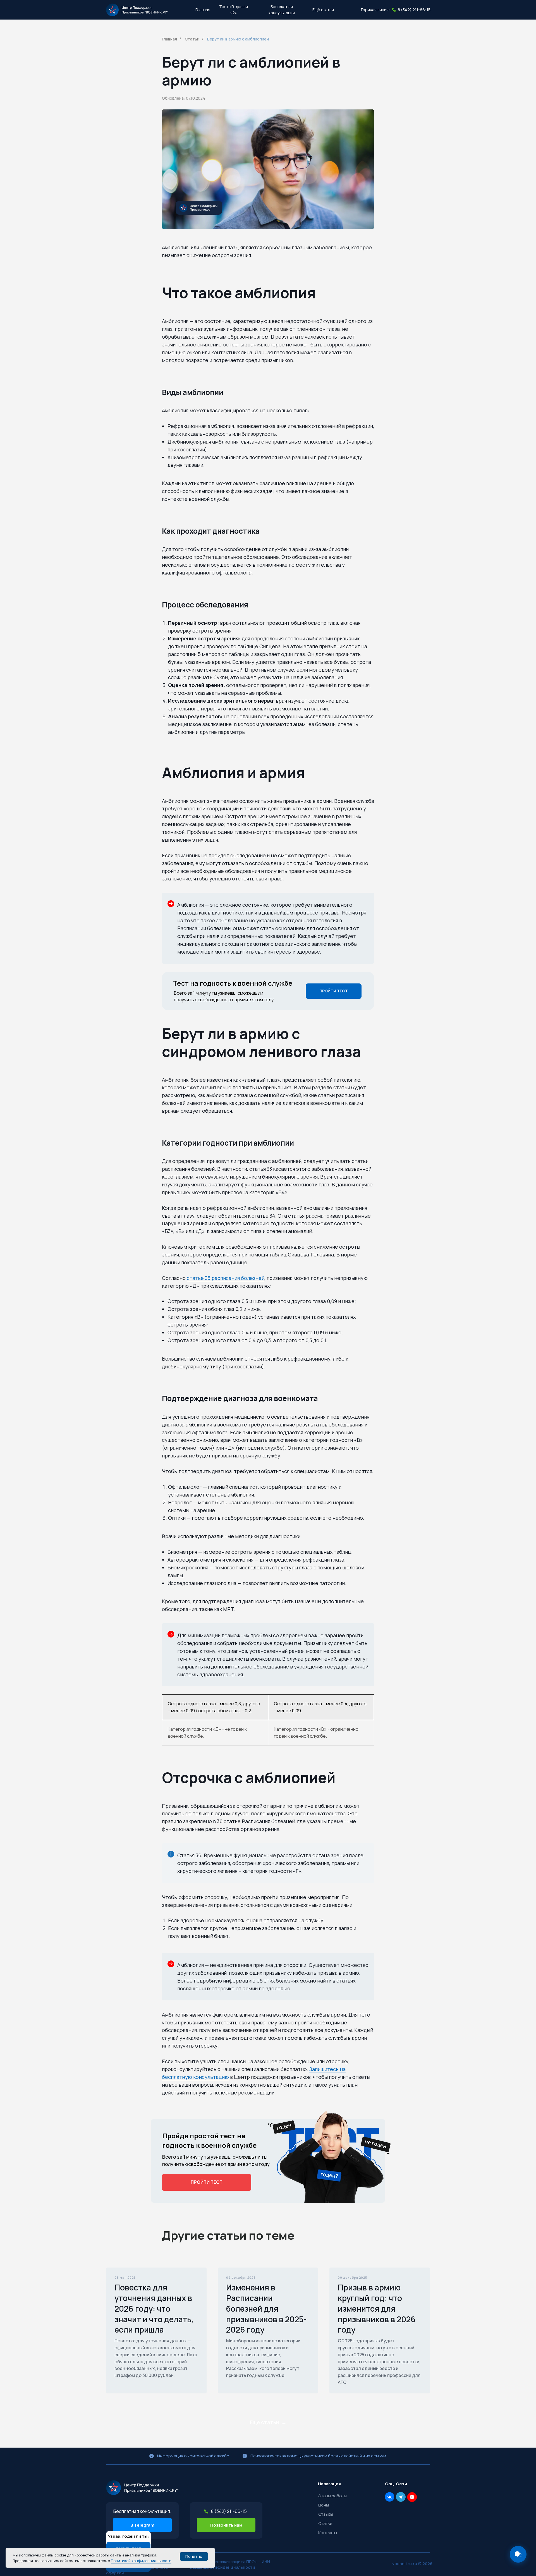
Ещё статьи (323, 10)
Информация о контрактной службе (193, 2456)
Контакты (328, 2533)
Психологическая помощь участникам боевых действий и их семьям (318, 2456)
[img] (142, 2488)
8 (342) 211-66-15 (414, 10)
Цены (324, 2505)
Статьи (192, 39)
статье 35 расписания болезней (226, 1278)
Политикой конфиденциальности (141, 2561)
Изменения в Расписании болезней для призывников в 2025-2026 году (266, 2308)
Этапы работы (332, 2496)
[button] (234, 10)
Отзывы (326, 2514)
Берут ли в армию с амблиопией (238, 39)
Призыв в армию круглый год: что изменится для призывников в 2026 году (377, 2308)
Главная (169, 39)
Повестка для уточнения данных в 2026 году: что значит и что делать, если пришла (154, 2308)
